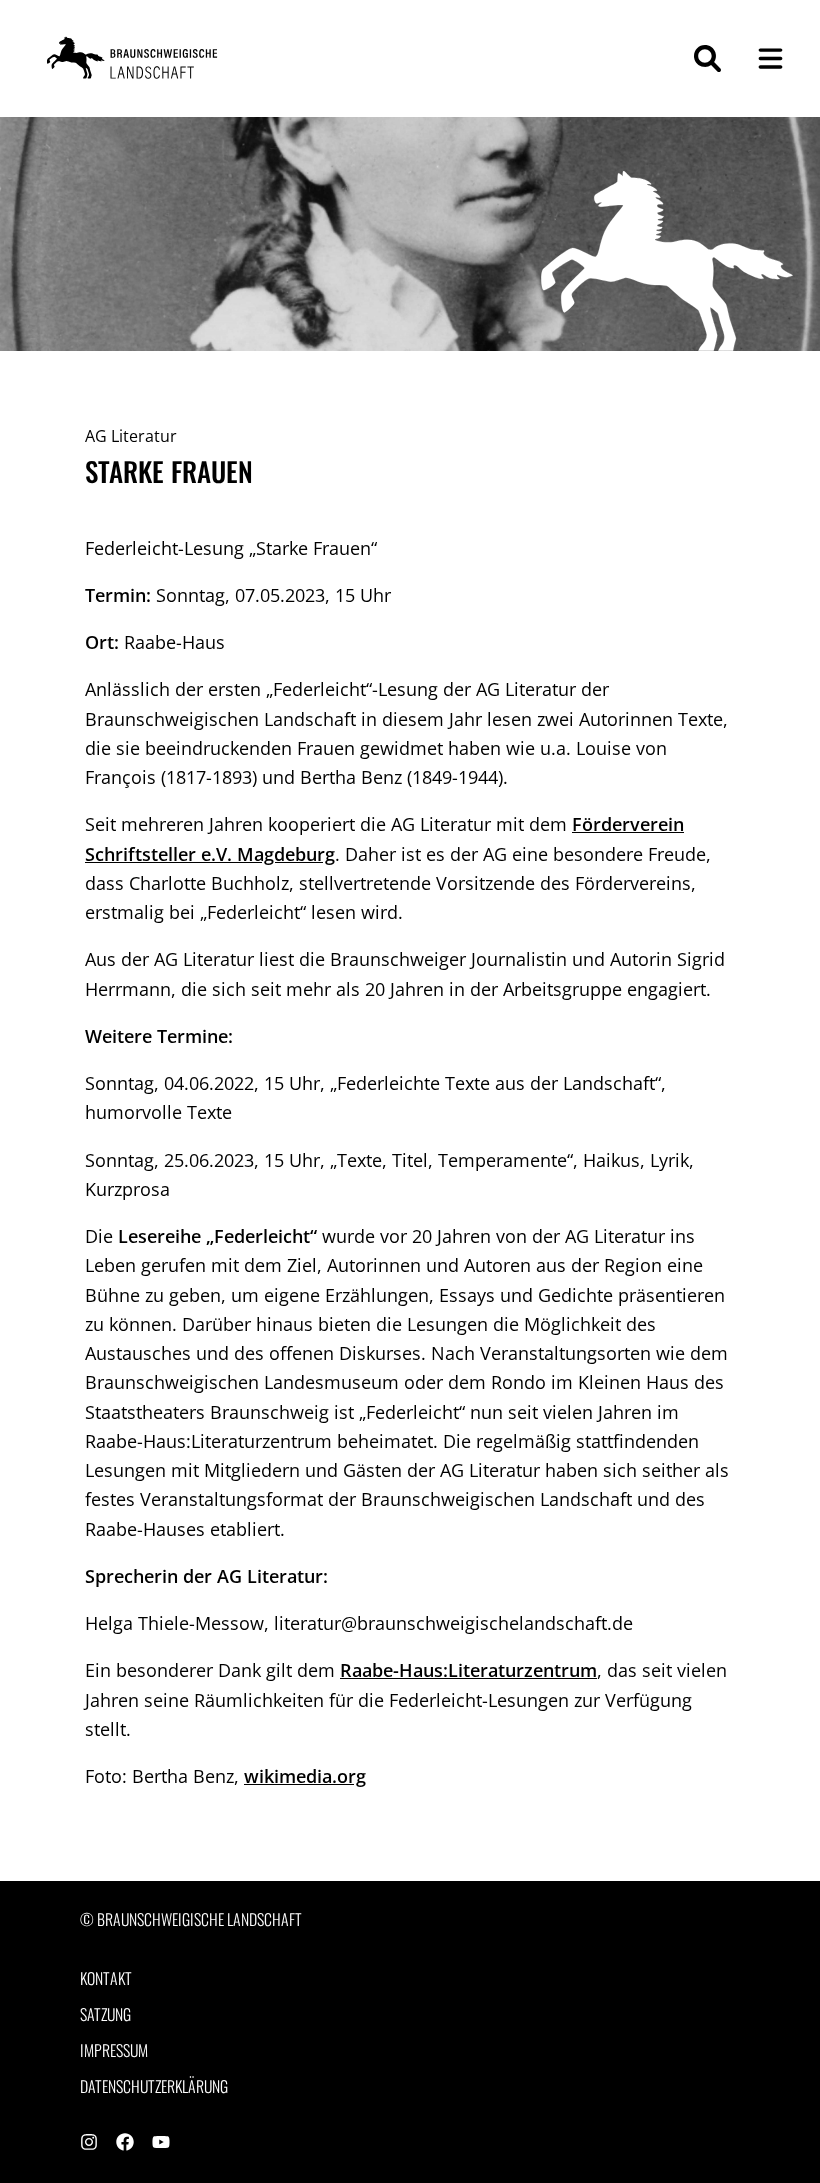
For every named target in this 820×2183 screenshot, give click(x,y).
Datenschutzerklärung (154, 2086)
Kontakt (106, 1978)
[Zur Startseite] (135, 58)
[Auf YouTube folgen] (161, 2144)
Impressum (114, 2050)
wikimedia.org (305, 1776)
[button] (770, 58)
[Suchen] (707, 58)
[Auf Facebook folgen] (125, 2144)
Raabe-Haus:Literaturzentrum (468, 1670)
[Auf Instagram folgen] (89, 2144)
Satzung (105, 2014)
